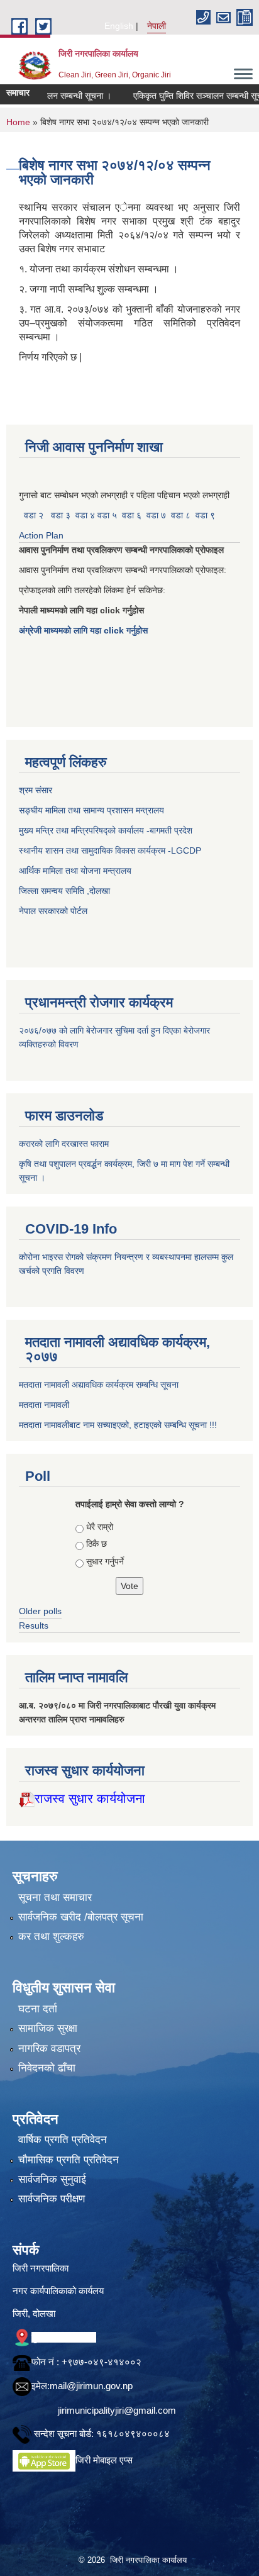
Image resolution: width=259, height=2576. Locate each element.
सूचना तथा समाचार (55, 1898)
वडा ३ (61, 515)
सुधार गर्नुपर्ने (105, 1561)
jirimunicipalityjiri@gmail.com (117, 2410)
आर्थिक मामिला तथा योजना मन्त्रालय (75, 871)
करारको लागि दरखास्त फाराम (64, 1144)
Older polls (40, 1611)
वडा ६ (132, 515)
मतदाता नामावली (44, 1405)
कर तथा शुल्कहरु (51, 1937)
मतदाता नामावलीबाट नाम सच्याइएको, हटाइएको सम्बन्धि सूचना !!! (118, 1425)
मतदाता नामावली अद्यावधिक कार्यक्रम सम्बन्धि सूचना (99, 1385)
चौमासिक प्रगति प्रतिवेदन (69, 2160)
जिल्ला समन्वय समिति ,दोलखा (66, 891)
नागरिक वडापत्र (49, 2049)
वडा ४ (86, 515)
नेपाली (157, 26)
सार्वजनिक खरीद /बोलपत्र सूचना (81, 1917)
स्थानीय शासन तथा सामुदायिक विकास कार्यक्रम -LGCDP (110, 850)
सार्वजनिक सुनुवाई (52, 2179)
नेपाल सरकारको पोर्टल (53, 911)
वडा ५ (107, 515)
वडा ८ (181, 515)
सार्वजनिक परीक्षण (52, 2199)
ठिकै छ (96, 1544)
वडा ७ (156, 515)
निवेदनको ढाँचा (47, 2068)
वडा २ (34, 515)
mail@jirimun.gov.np (91, 2386)
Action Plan (42, 535)
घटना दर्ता (38, 2009)
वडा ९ (205, 515)
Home (18, 122)
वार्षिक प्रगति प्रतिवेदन (63, 2140)
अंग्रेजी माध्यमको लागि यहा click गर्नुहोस (85, 630)
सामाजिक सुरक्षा (48, 2028)
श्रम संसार (37, 790)
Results (34, 1625)
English (119, 26)
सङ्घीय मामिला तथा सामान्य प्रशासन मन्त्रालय (91, 810)
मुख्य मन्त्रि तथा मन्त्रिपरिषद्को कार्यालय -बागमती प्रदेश (108, 830)
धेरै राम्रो (100, 1527)
